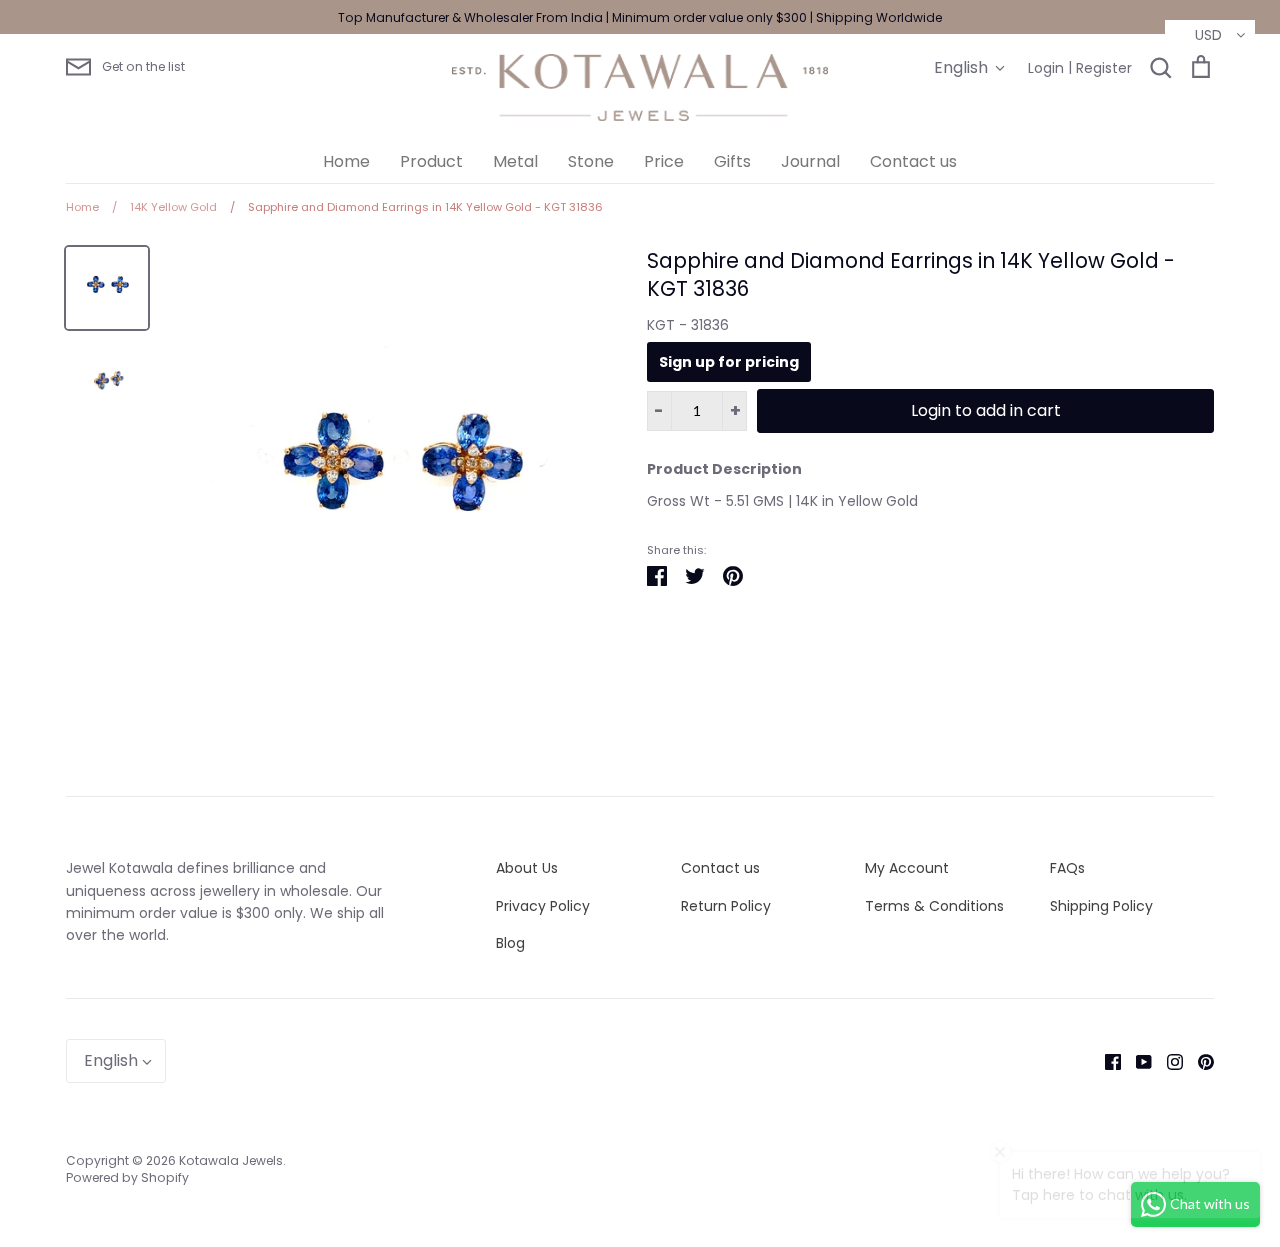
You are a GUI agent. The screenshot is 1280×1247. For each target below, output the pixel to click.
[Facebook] (1105, 1061)
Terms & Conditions (934, 906)
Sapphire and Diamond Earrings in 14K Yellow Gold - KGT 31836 (911, 275)
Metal (515, 161)
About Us (527, 868)
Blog (510, 943)
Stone (591, 161)
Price (664, 161)
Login (1046, 68)
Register (1104, 68)
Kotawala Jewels (231, 1160)
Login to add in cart (986, 410)
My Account (907, 868)
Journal (810, 161)
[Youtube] (1136, 1061)
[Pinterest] (1198, 1061)
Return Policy (726, 906)
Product (431, 161)
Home (346, 161)
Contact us (913, 161)
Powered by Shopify (127, 1177)
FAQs (1067, 868)
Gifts (732, 161)
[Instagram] (1167, 1061)
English (961, 67)
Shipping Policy (1101, 906)
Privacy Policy (543, 906)
